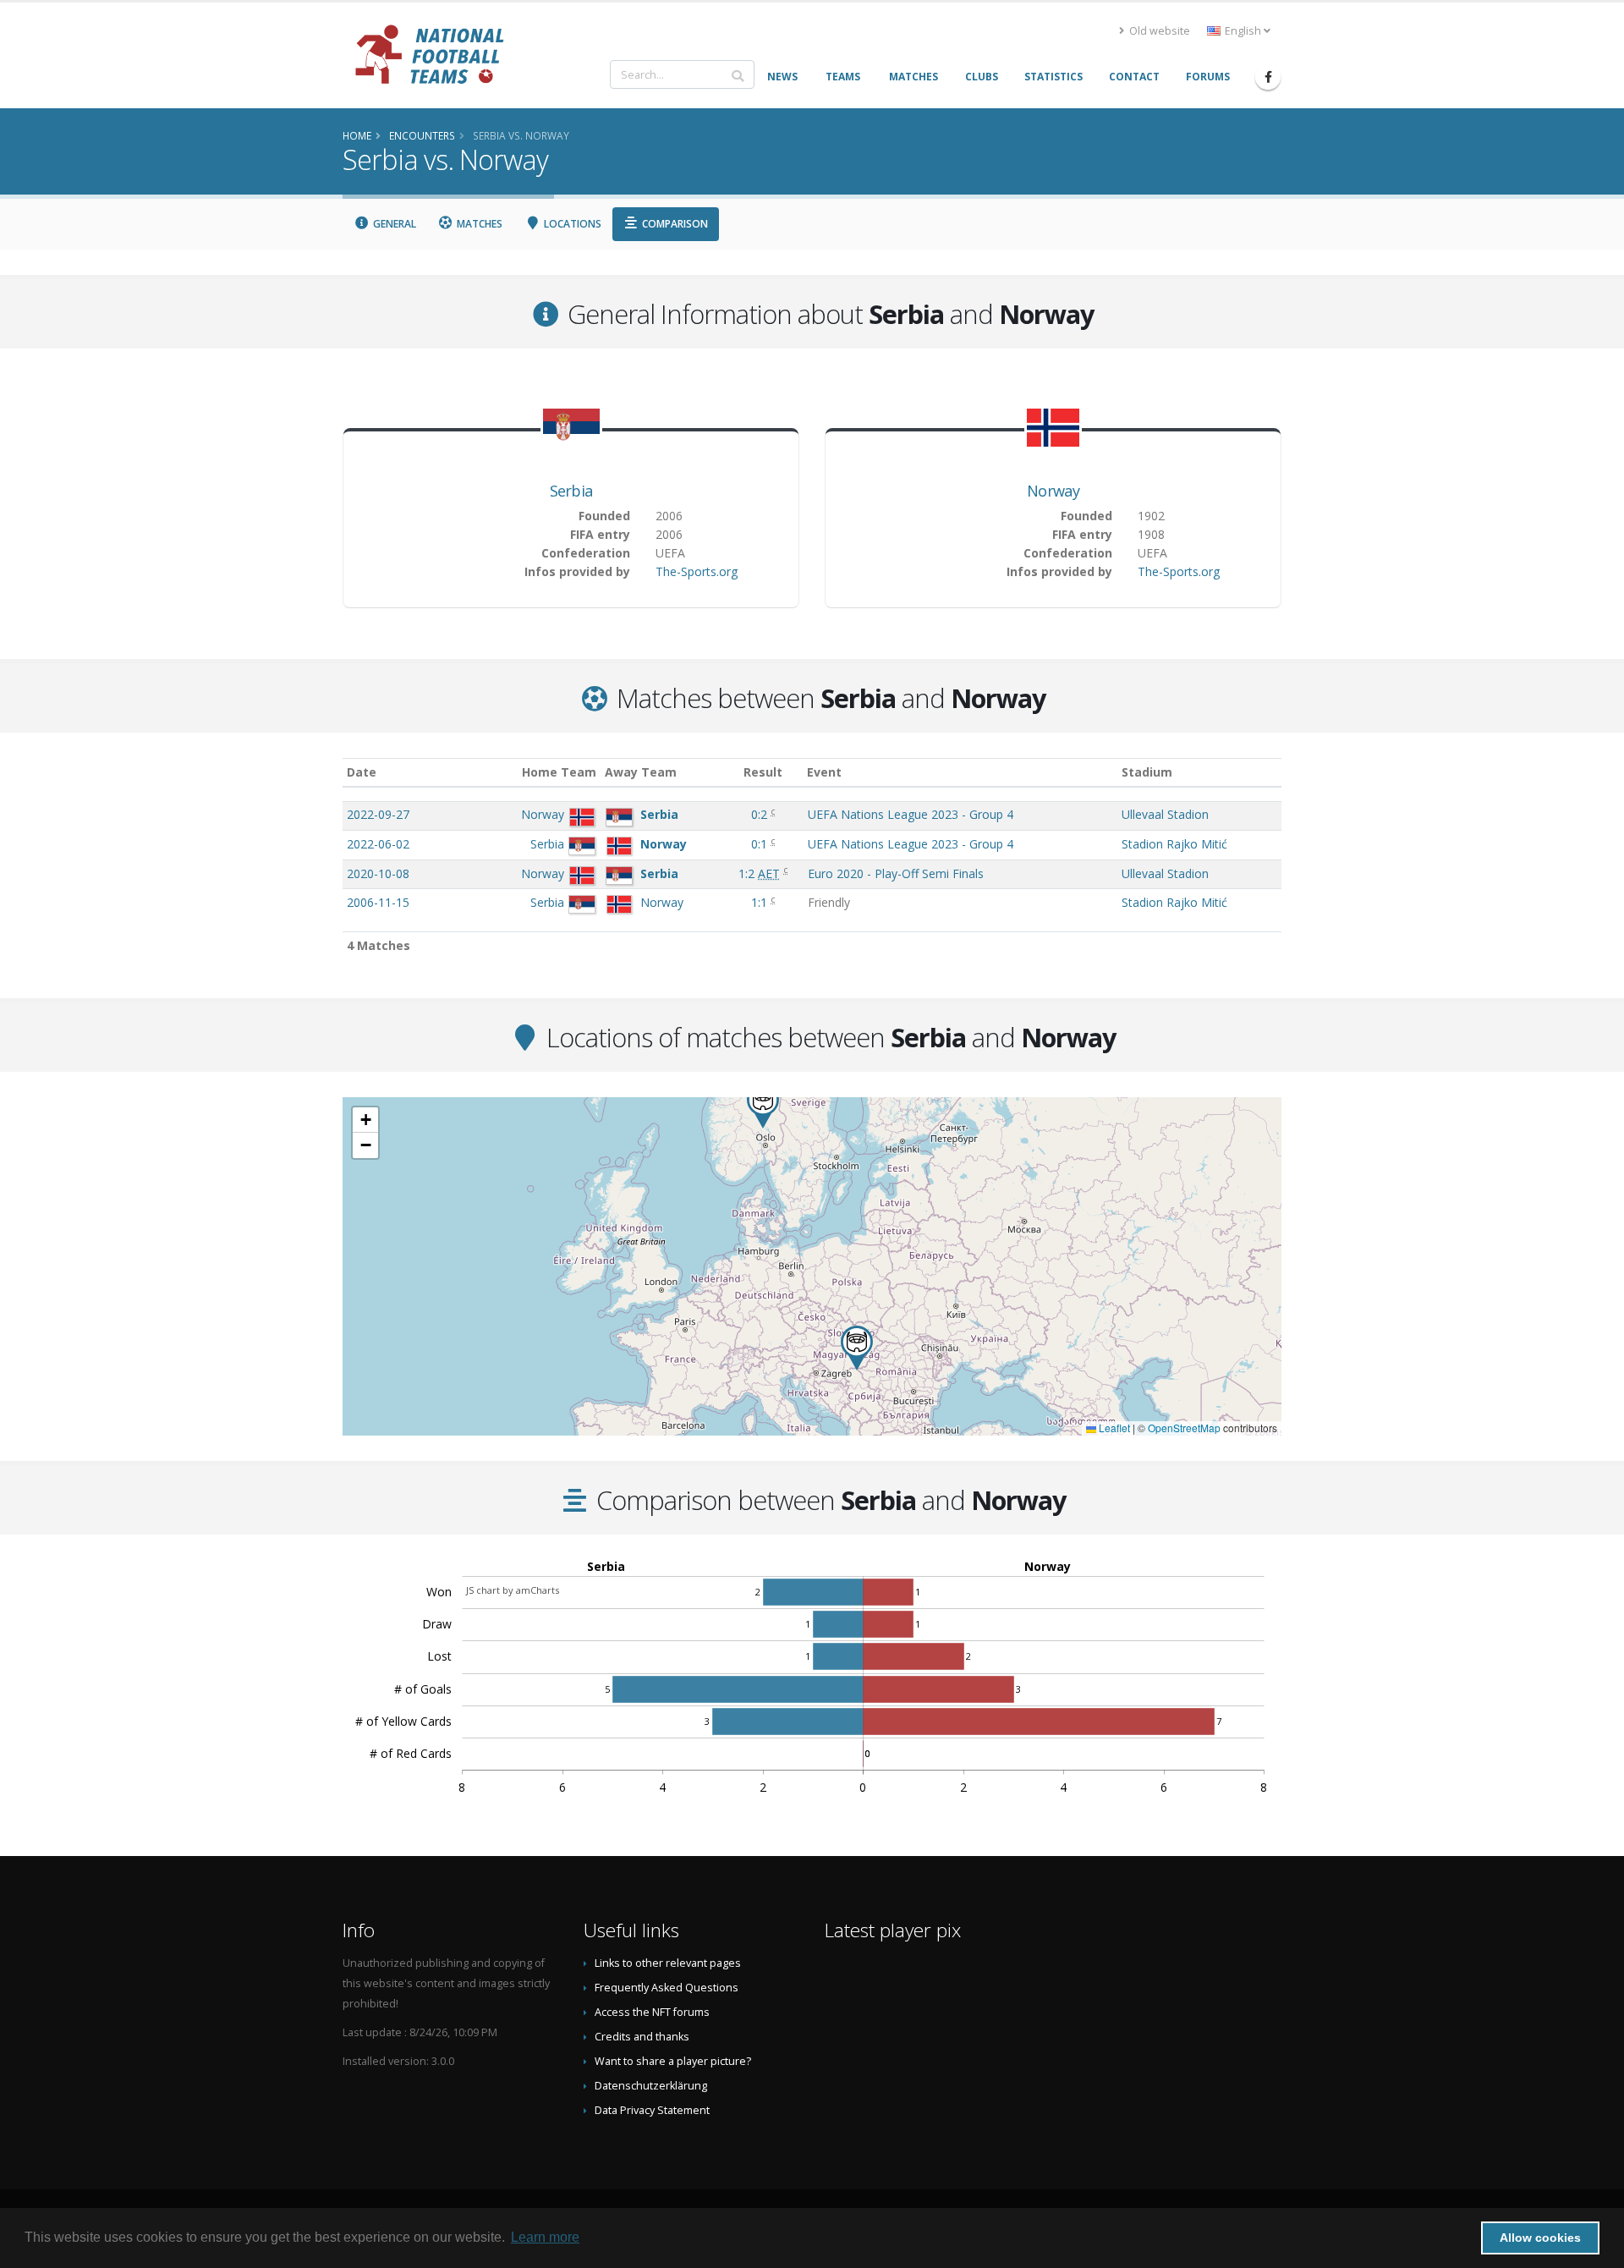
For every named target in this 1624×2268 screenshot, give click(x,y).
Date (362, 772)
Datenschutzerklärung (651, 2086)
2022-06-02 (378, 844)
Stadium (1147, 772)
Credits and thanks (642, 2037)
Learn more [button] (545, 2237)
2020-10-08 (378, 873)
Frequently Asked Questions (667, 1988)
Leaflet (1113, 1428)
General (393, 224)
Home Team (559, 772)
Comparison (674, 224)
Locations (571, 224)
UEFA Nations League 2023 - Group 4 (911, 814)
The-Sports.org (697, 571)
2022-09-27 (378, 814)
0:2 (761, 814)
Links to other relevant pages (668, 1963)
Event (824, 772)
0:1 (761, 844)
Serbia (571, 491)
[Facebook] (1268, 77)
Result (763, 772)
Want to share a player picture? (673, 2061)
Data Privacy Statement (652, 2110)
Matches (478, 224)
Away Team (641, 772)
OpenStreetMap (1184, 1428)
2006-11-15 (378, 902)
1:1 (761, 902)
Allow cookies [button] (1540, 2238)
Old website (1158, 31)
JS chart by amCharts (513, 1590)
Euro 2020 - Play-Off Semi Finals (896, 873)
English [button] (1243, 31)
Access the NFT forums (652, 2012)
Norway (1053, 491)
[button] (857, 1348)
